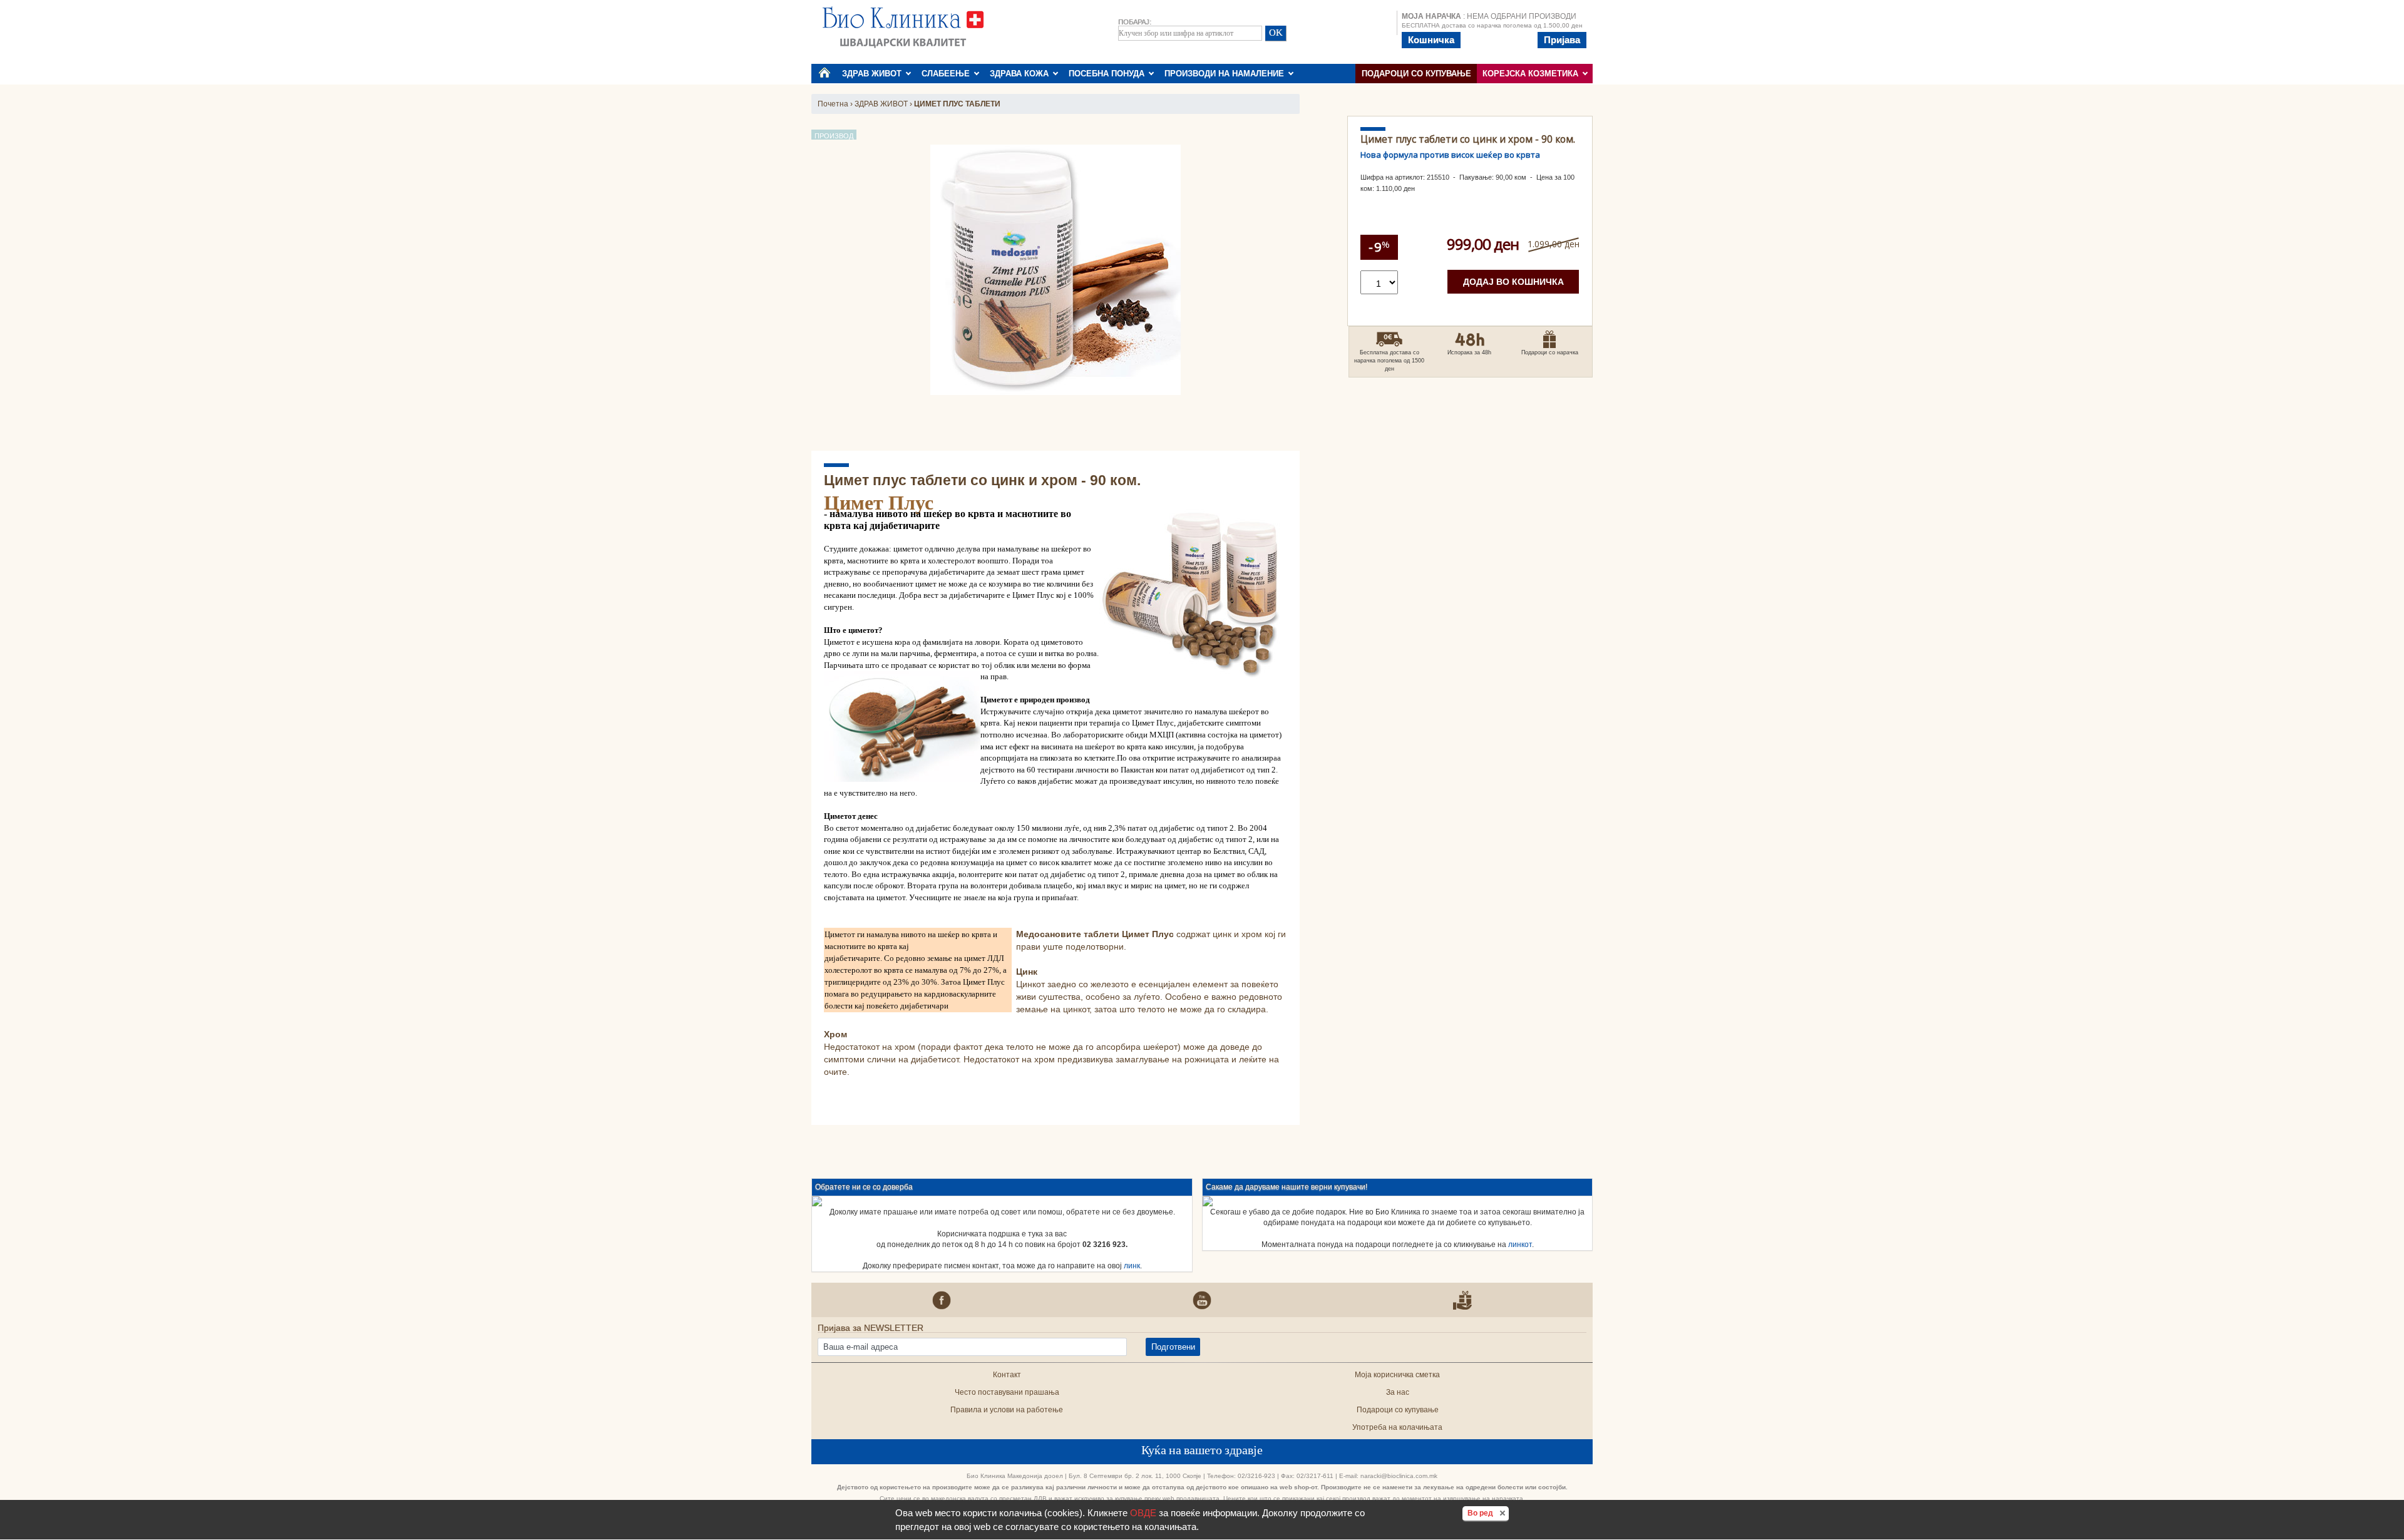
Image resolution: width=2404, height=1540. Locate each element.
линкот (1520, 1245)
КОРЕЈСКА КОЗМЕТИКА (1533, 74)
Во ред (1488, 1513)
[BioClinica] (903, 26)
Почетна (833, 104)
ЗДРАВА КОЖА (1022, 74)
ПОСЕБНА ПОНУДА (1109, 74)
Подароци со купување (1416, 74)
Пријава (1562, 40)
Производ (834, 136)
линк (1132, 1266)
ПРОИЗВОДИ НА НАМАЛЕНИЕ (1227, 74)
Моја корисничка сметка (1397, 1375)
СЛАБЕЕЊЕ (948, 74)
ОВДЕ (1143, 1513)
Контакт (1007, 1375)
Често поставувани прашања (1007, 1392)
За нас (1398, 1392)
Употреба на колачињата (1397, 1427)
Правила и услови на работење (1007, 1410)
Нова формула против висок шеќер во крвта (1450, 155)
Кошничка (1431, 40)
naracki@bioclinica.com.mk (1399, 1476)
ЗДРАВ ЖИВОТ (874, 74)
